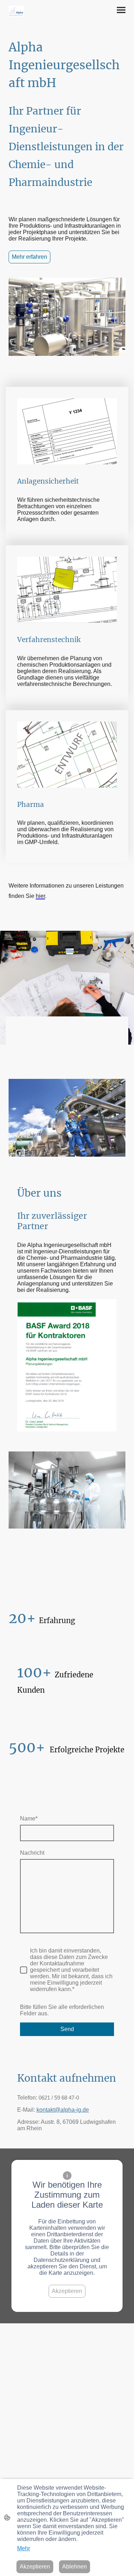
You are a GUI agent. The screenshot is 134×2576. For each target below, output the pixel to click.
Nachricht (32, 1853)
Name (29, 1819)
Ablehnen (75, 2567)
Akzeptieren (67, 2291)
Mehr (24, 2548)
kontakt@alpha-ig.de (63, 2110)
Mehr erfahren (29, 257)
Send (67, 2029)
